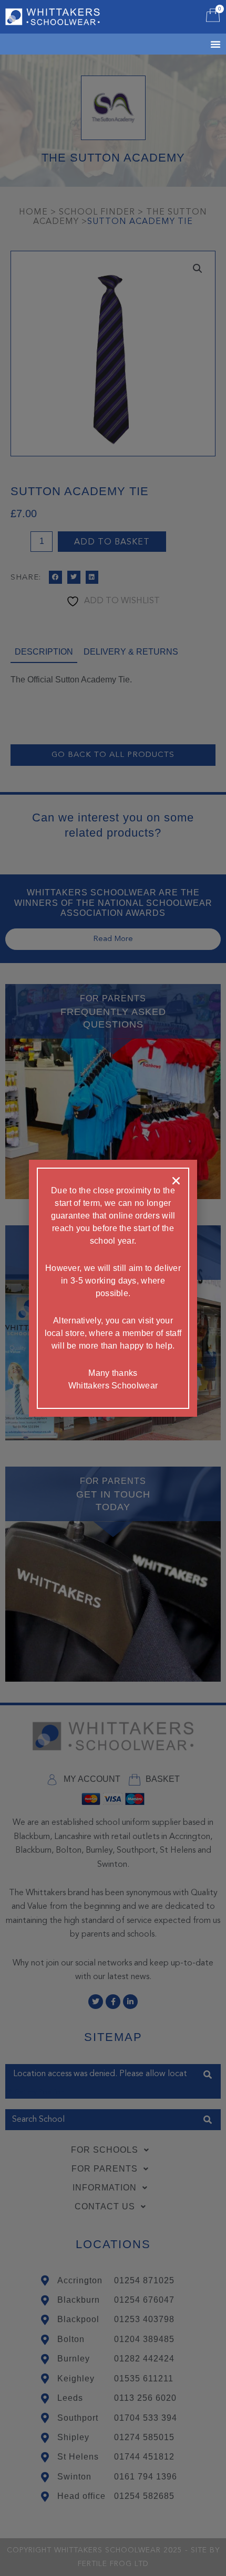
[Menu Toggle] (202, 44)
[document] (113, 1288)
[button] (176, 1181)
